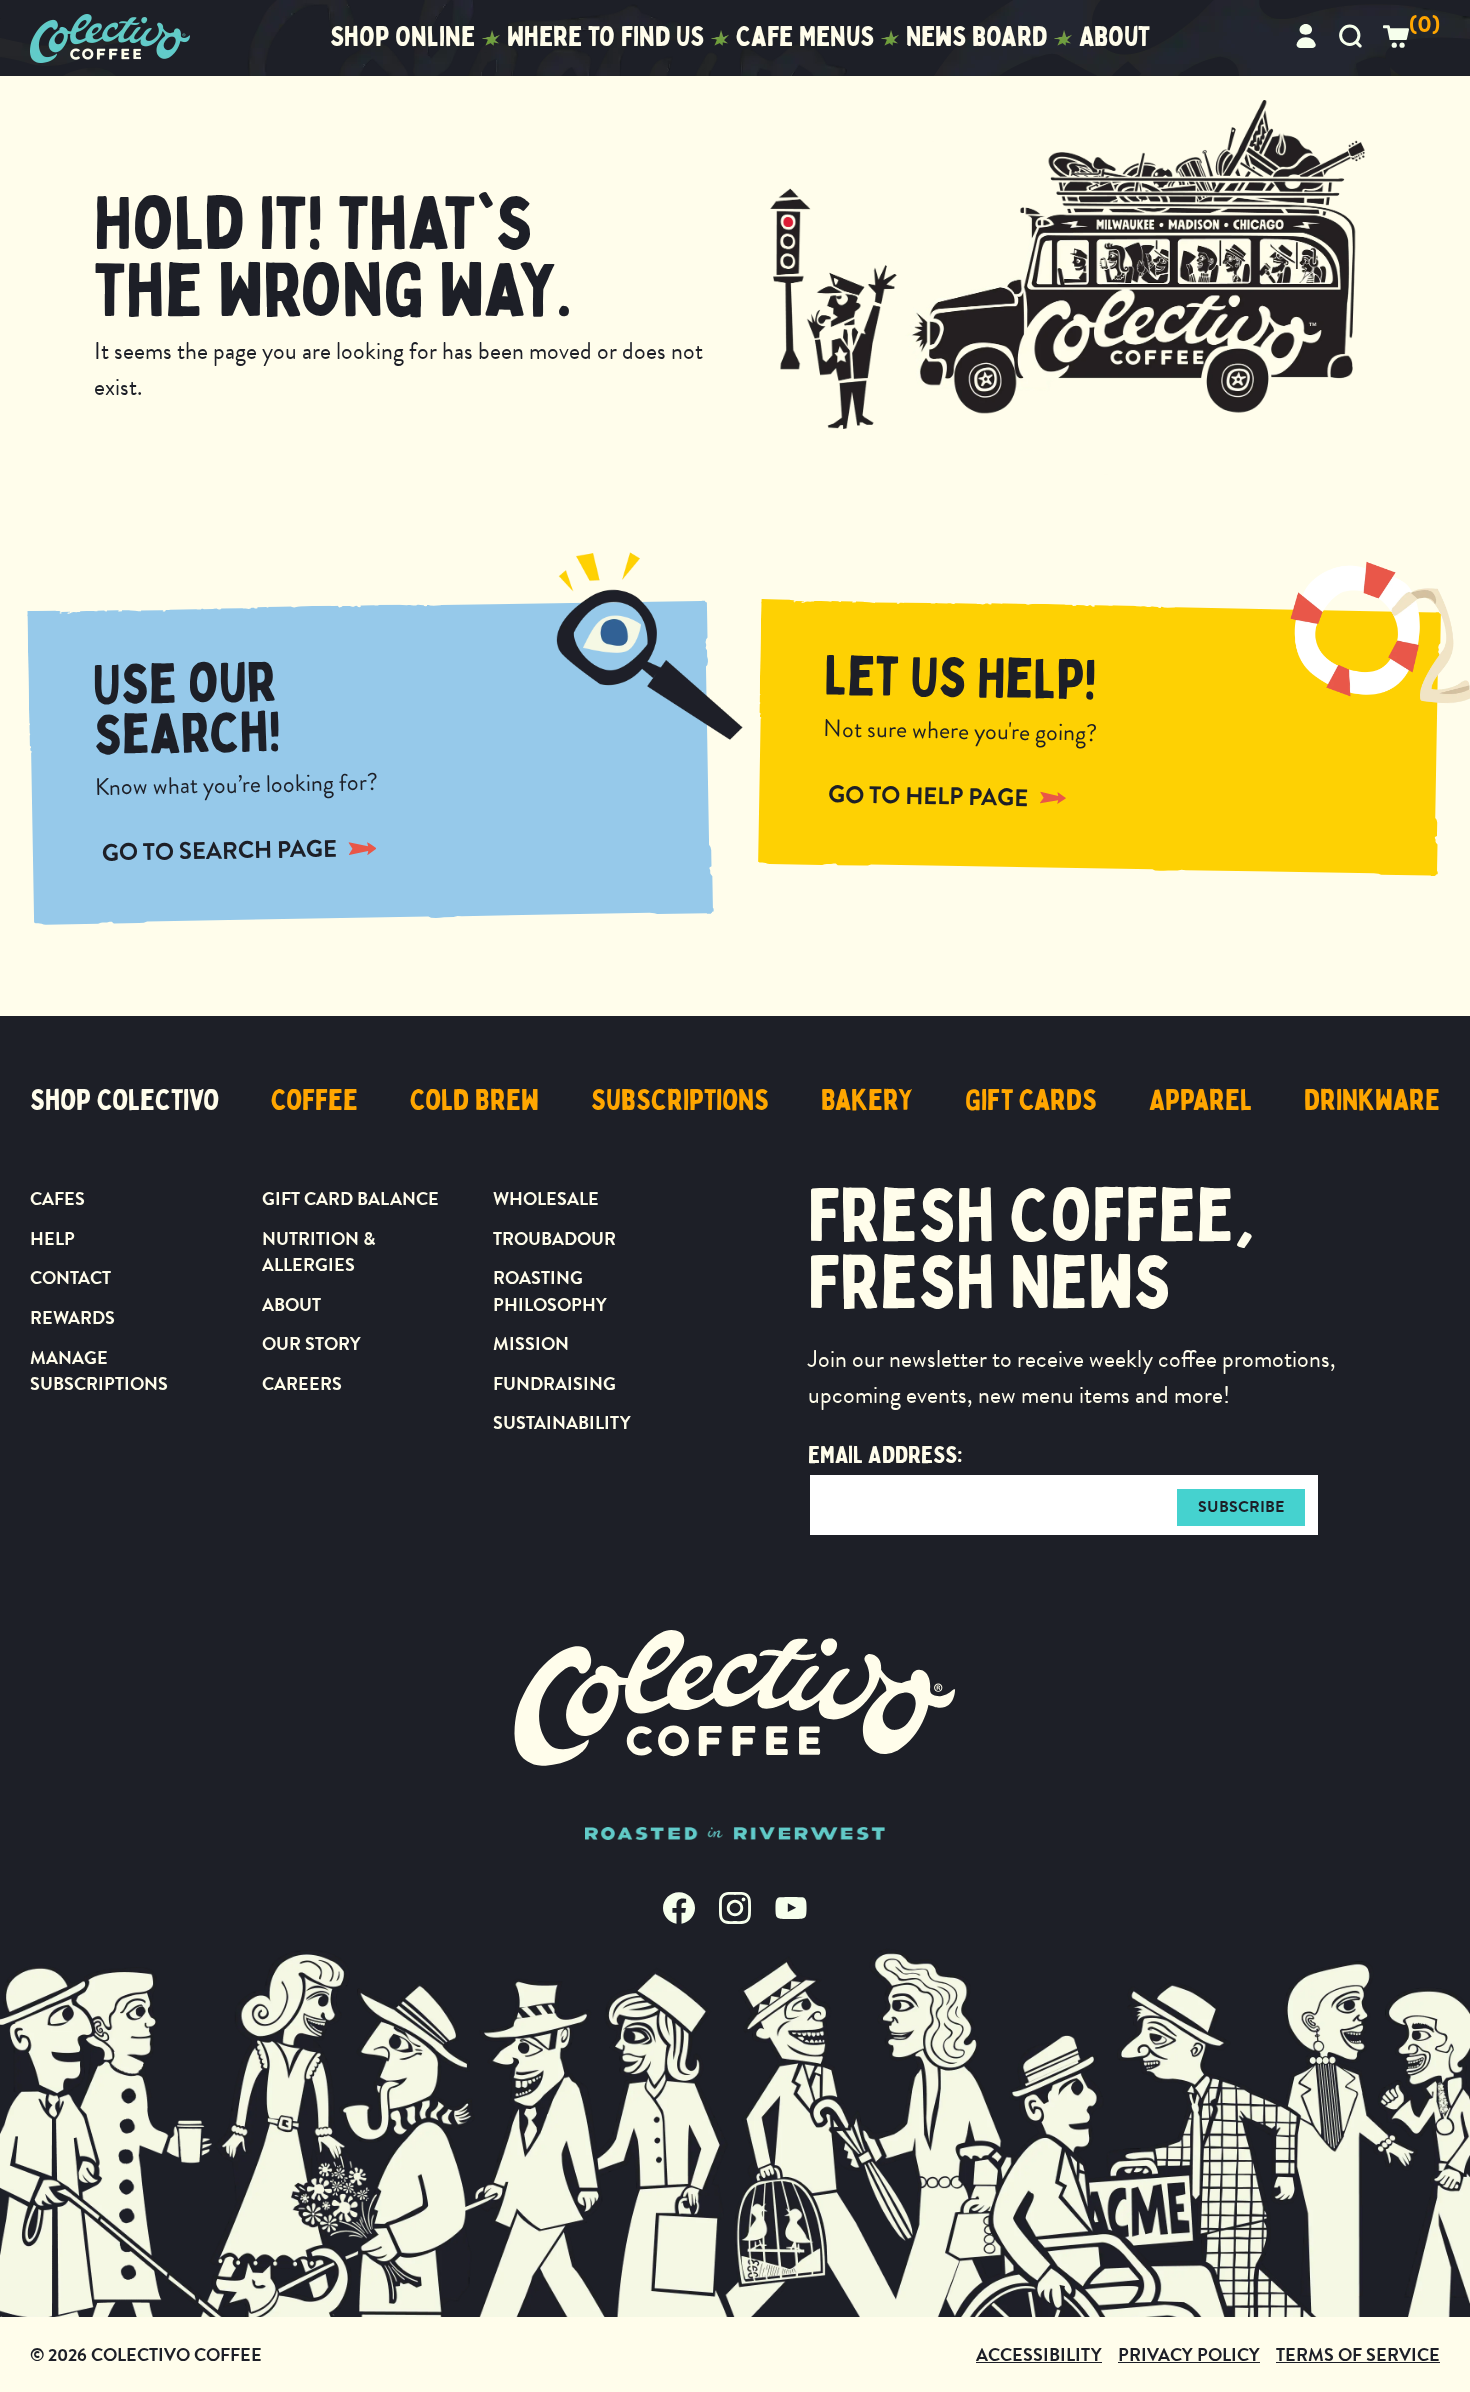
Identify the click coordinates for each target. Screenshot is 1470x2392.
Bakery (867, 1100)
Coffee (314, 1100)
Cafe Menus (805, 37)
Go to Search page (219, 851)
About (1114, 37)
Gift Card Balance (350, 1198)
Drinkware (1372, 1100)
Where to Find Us (605, 37)
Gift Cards (1031, 1100)
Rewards (72, 1317)
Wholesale (546, 1198)
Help (52, 1238)
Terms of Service (1358, 2354)
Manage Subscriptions (99, 1370)
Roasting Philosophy (550, 1290)
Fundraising (554, 1383)
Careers (302, 1383)
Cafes (57, 1198)
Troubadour (554, 1238)
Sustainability (562, 1422)
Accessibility (1039, 2354)
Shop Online (402, 37)
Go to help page (928, 795)
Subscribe (1241, 1507)
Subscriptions (680, 1100)
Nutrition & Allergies (318, 1251)
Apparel (1200, 1100)
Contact (70, 1277)
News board (976, 37)
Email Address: (885, 1455)
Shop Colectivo (124, 1100)
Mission (531, 1343)
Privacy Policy (1189, 2354)
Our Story (311, 1343)
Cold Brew (474, 1100)
